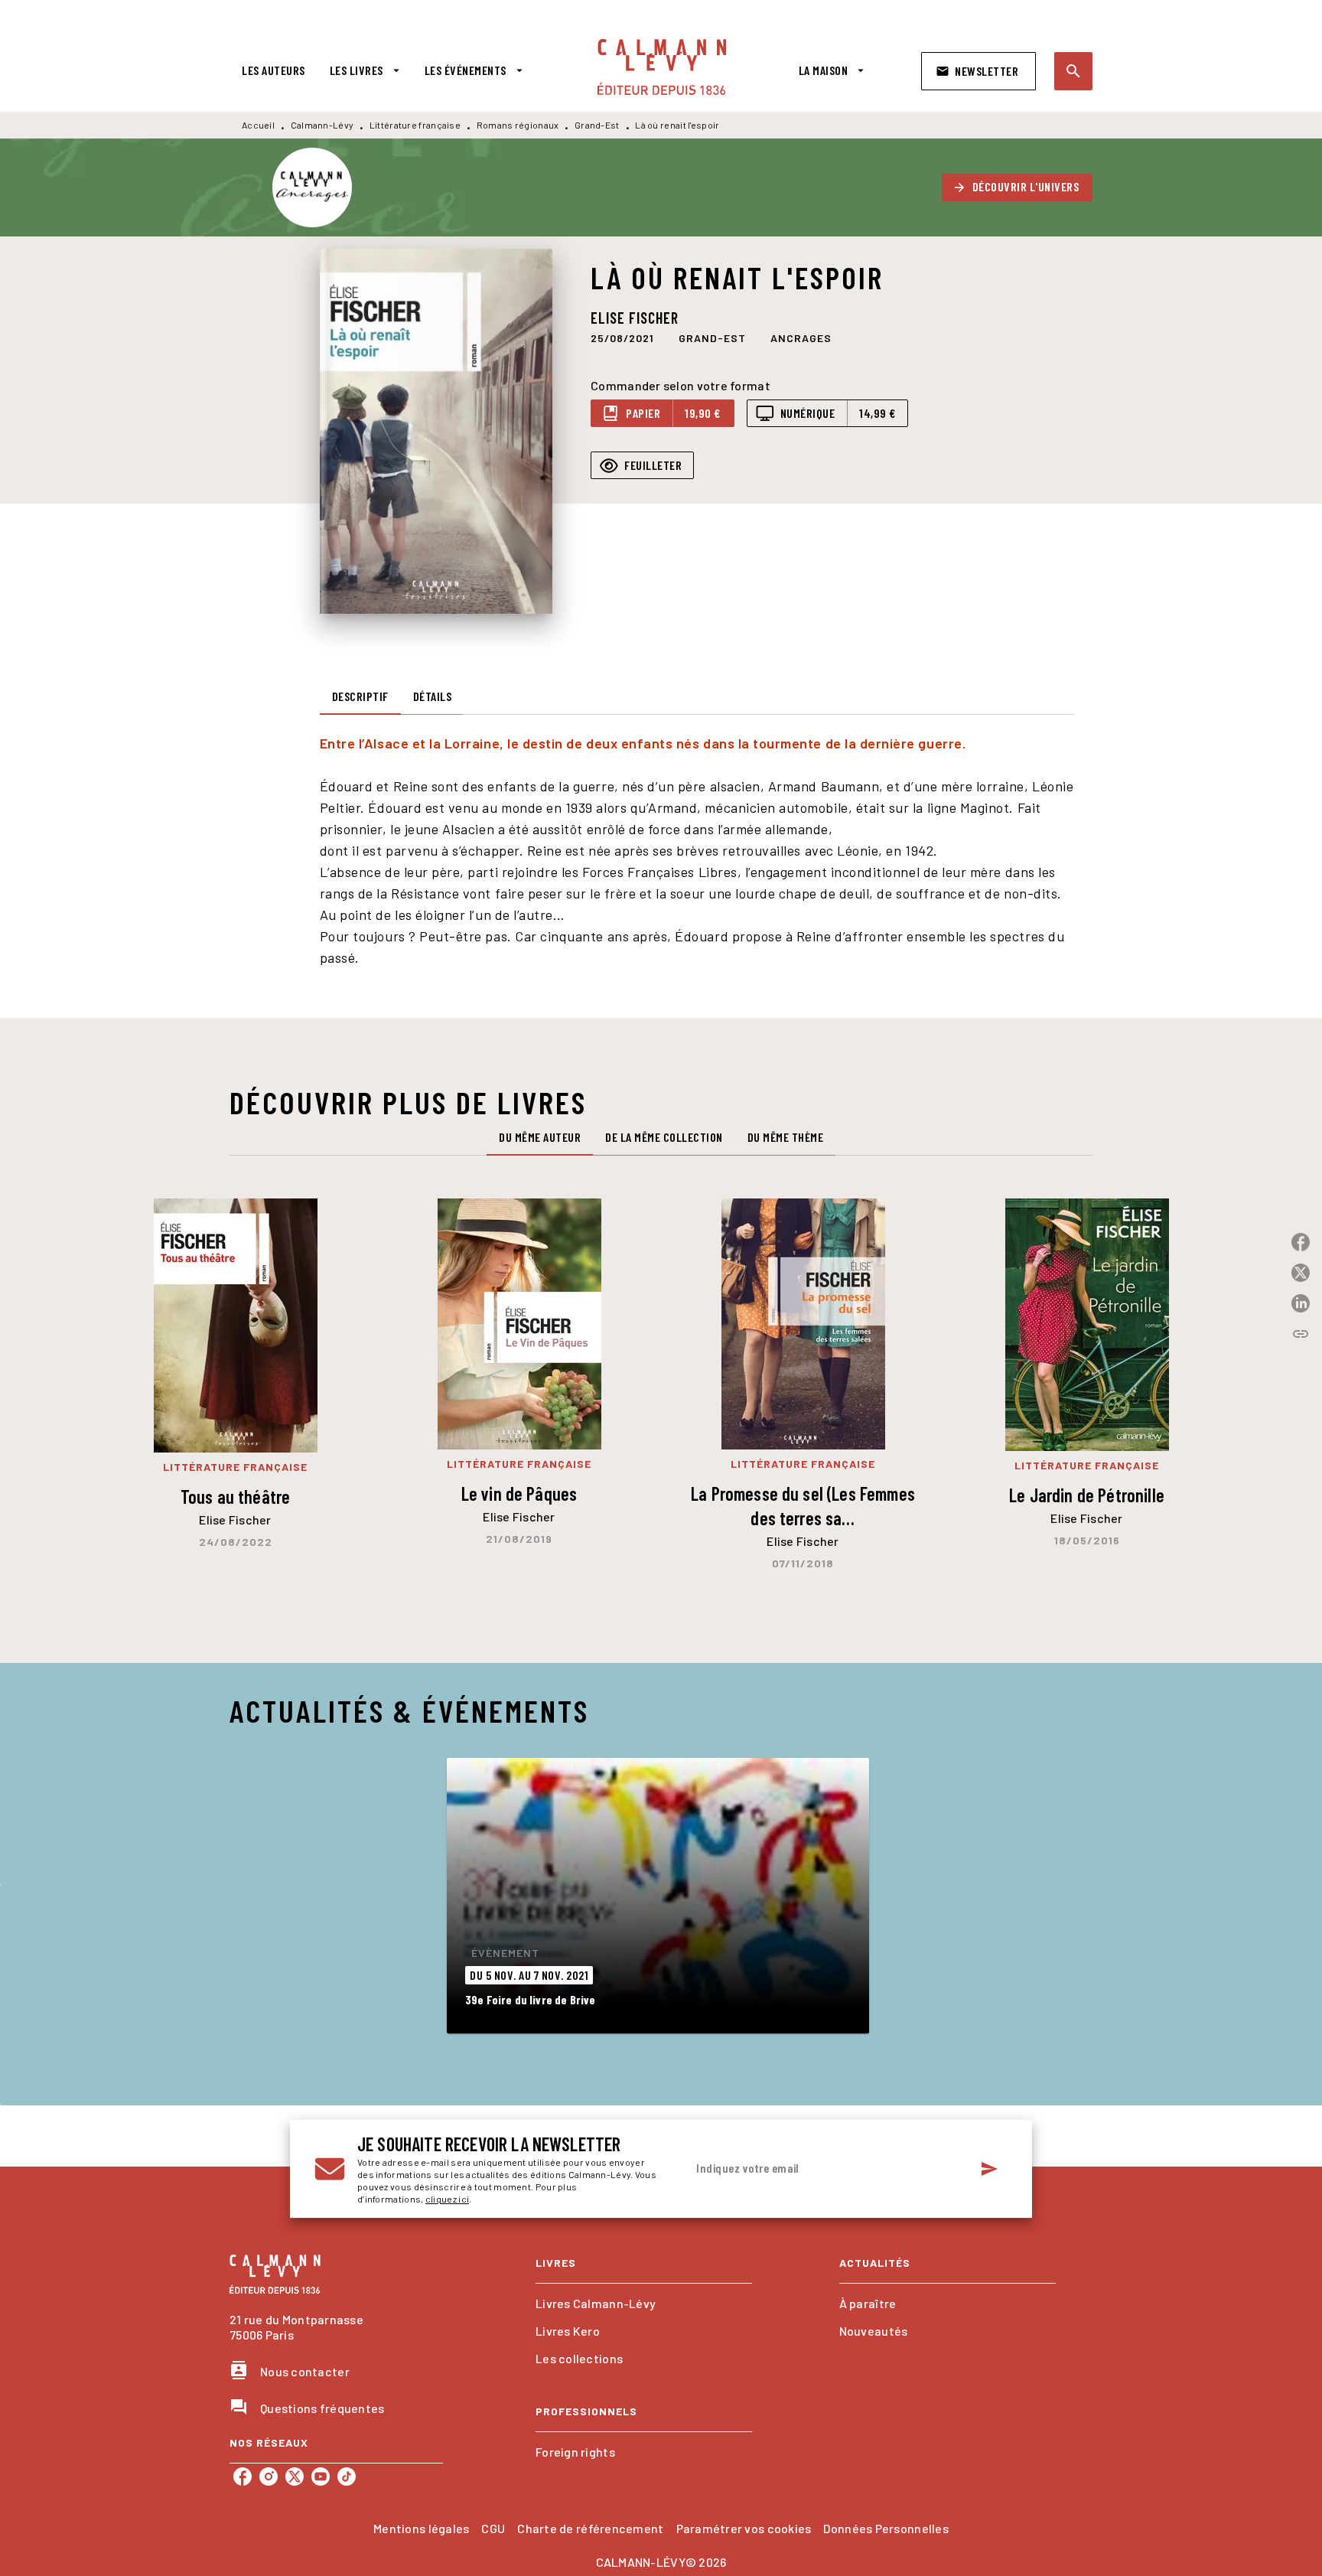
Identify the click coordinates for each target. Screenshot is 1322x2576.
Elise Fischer (635, 318)
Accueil (258, 125)
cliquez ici (447, 2199)
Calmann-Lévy (322, 125)
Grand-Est (597, 125)
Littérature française (415, 125)
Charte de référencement (590, 2528)
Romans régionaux (518, 125)
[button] (978, 71)
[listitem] (243, 2477)
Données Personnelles (886, 2528)
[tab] (274, 70)
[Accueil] (662, 67)
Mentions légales (421, 2528)
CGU (493, 2528)
